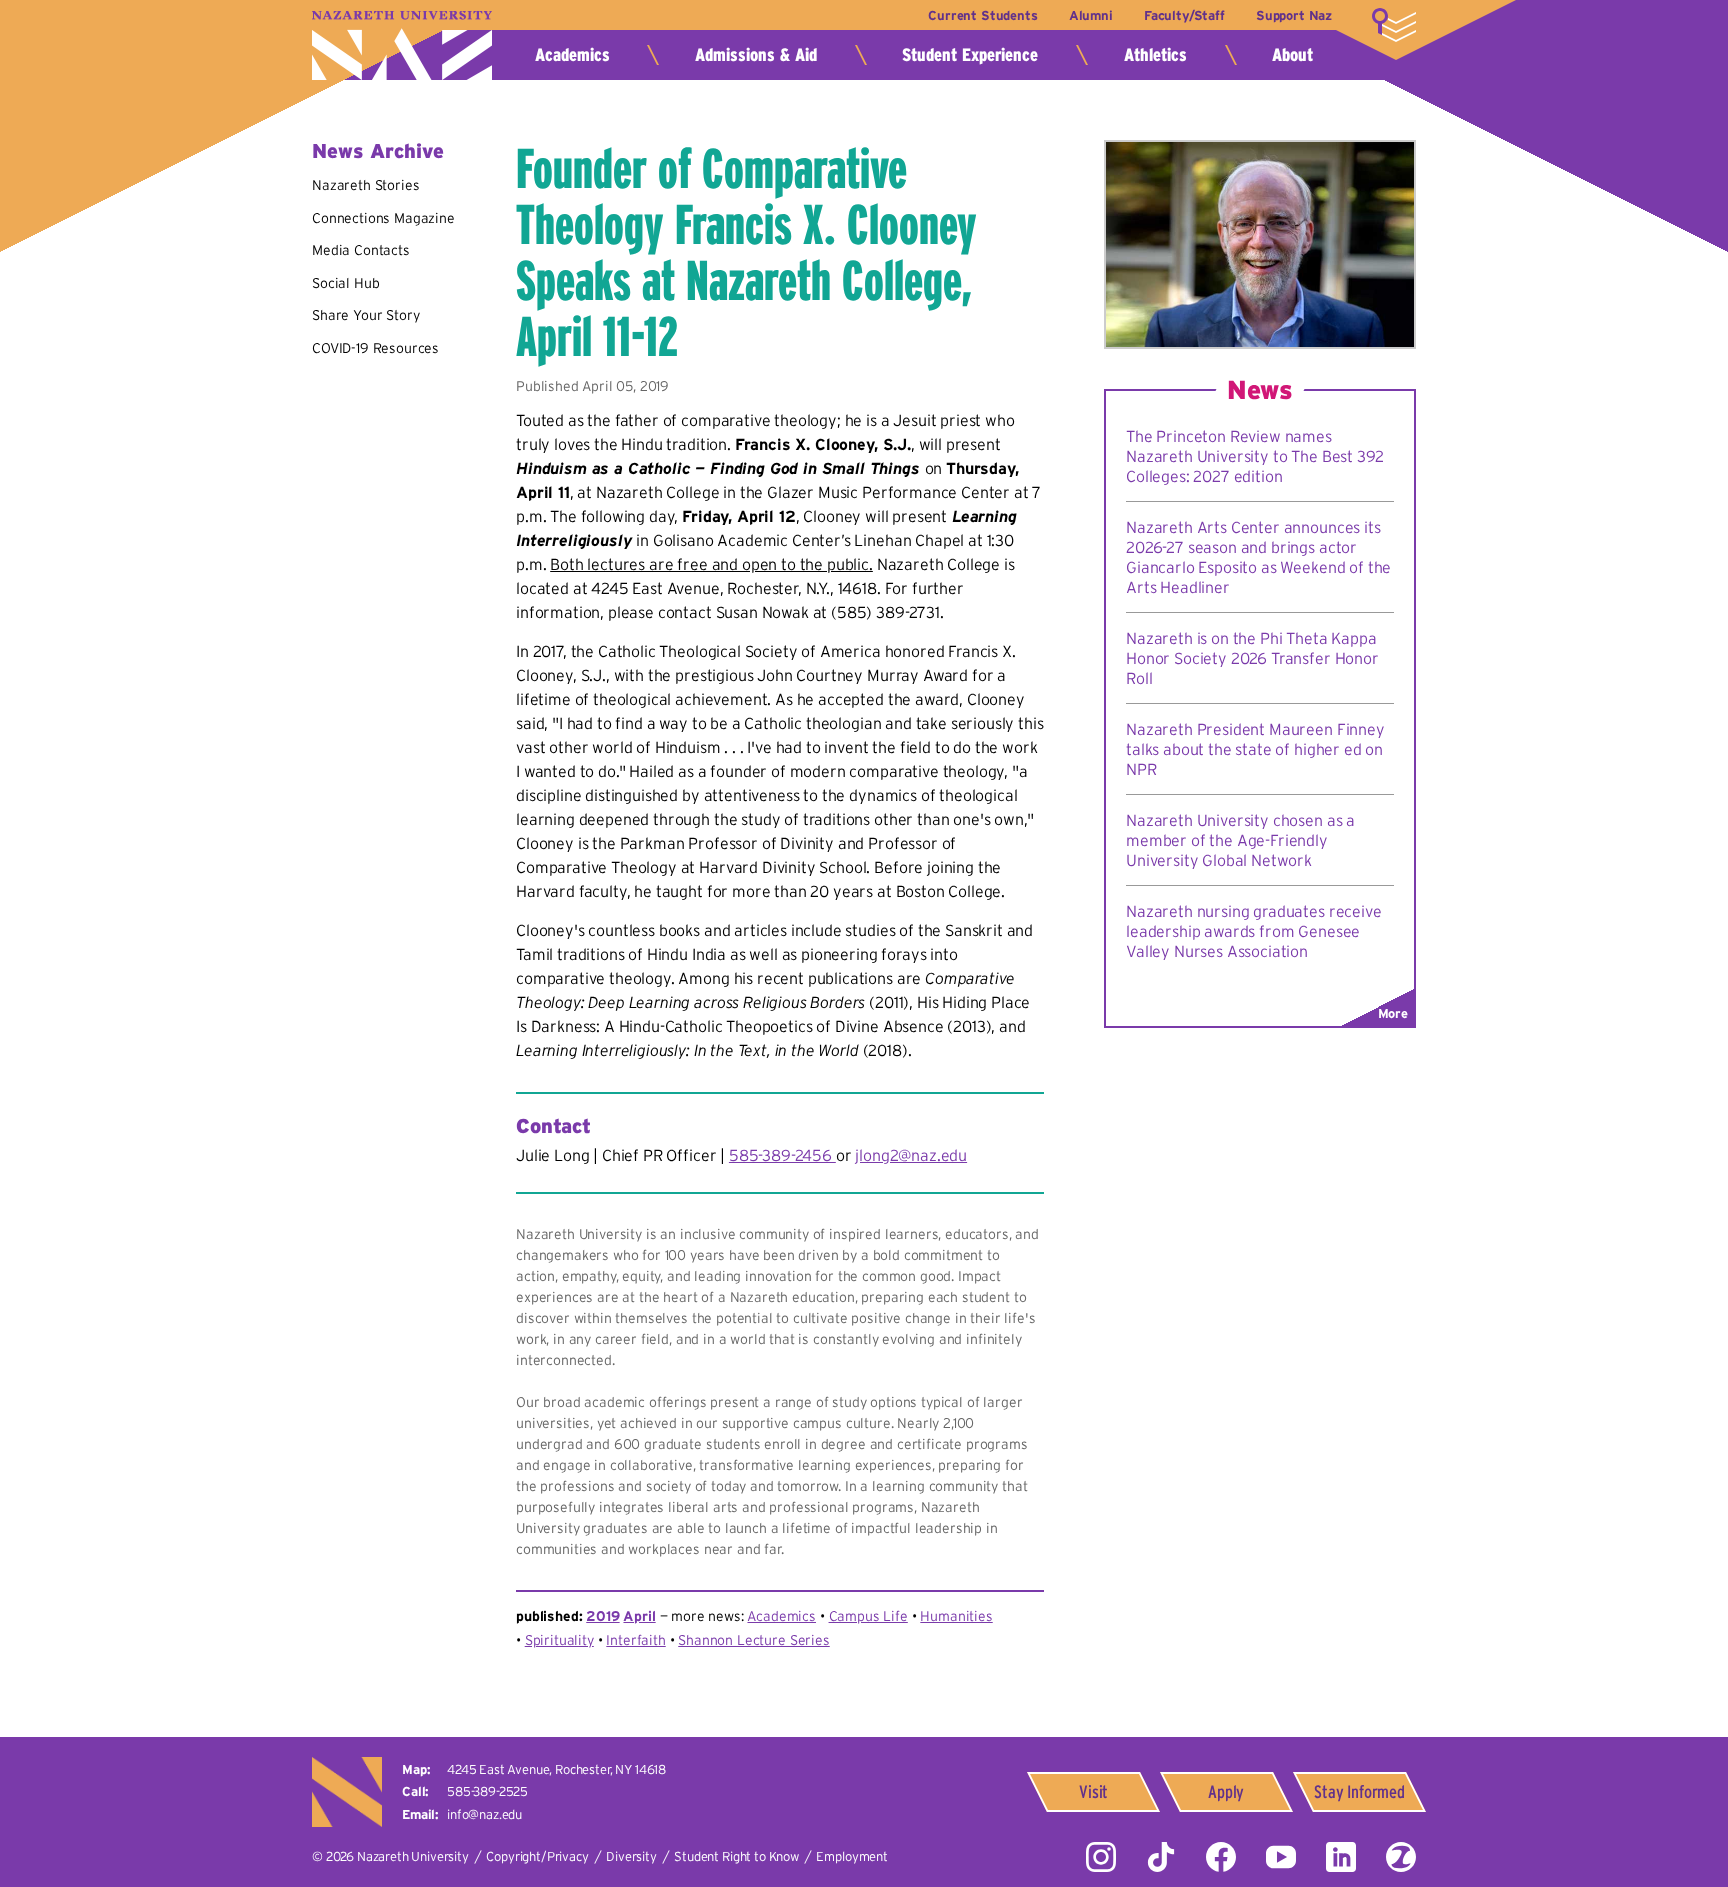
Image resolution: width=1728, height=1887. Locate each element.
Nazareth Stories (365, 185)
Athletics (1155, 55)
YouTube (1281, 1857)
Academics (572, 55)
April (639, 1616)
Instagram (1101, 1857)
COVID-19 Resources (375, 348)
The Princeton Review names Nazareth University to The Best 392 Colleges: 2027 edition (1254, 456)
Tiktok (1161, 1857)
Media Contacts (361, 250)
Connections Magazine (383, 218)
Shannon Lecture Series (753, 1640)
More (1394, 25)
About (1292, 55)
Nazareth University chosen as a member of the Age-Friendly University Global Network (1240, 840)
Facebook (1221, 1857)
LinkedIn (1341, 1857)
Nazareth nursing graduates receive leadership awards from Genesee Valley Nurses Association (1254, 931)
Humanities (956, 1616)
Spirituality (559, 1640)
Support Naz (1294, 15)
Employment (851, 1856)
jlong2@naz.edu (911, 1155)
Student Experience (970, 55)
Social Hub (345, 283)
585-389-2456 (782, 1155)
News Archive (378, 151)
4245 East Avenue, (556, 1769)
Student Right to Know (736, 1856)
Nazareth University (402, 45)
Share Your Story (365, 315)
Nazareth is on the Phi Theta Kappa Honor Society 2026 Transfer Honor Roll (1252, 658)
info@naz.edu (484, 1814)
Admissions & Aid (756, 55)
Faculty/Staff (1184, 15)
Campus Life (868, 1616)
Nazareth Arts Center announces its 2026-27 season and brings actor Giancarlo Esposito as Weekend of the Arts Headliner (1258, 557)
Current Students (982, 15)
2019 (602, 1616)
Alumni (1091, 15)
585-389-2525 (487, 1791)
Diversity (631, 1856)
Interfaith (635, 1640)
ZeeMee (1401, 1857)
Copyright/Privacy (537, 1856)
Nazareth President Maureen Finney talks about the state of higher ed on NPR (1255, 749)
